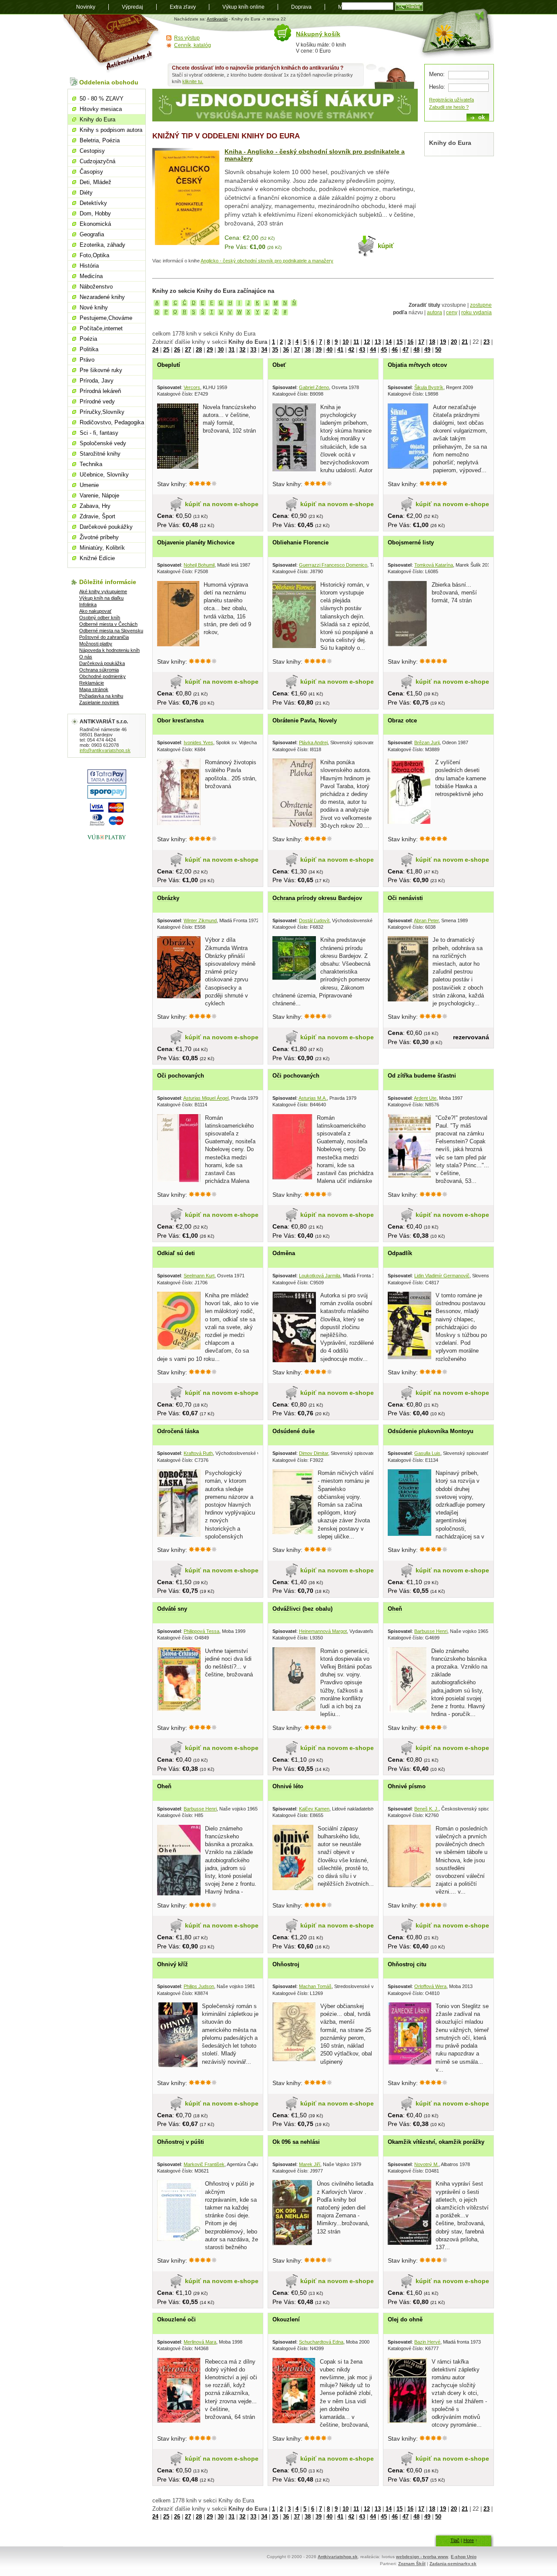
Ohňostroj (286, 1964)
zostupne (481, 305)
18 (432, 342)
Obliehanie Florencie (300, 542)
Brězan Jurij (427, 742)
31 (232, 350)
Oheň (395, 1609)
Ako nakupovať (95, 611)
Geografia (92, 234)
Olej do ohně (405, 2319)
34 (264, 350)
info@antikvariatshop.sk (105, 750)
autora (435, 312)
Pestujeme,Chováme (106, 318)
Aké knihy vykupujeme (103, 591)
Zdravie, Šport (97, 516)
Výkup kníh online (243, 7)
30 (221, 350)
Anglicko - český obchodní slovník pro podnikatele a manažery (267, 261)
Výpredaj (133, 7)
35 (275, 350)
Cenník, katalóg (193, 45)
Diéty (86, 193)
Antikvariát (217, 19)
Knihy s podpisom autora (111, 130)
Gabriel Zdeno (314, 387)
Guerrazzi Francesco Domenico (333, 565)
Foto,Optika (94, 255)
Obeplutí (169, 365)
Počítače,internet (101, 328)
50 (438, 350)
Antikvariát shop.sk (112, 44)
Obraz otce (402, 720)
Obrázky (168, 898)
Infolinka (88, 605)
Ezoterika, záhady (102, 245)
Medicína (91, 276)
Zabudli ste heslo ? (449, 107)
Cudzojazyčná (97, 161)
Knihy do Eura (97, 119)
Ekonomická (95, 224)
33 (253, 350)
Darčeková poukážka (102, 663)
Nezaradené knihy (102, 297)
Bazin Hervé (427, 2342)
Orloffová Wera (430, 1986)
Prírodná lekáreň (100, 391)
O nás (86, 657)
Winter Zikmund (200, 920)
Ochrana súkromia (99, 670)
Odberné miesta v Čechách (108, 624)
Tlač (455, 2540)
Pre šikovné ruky (101, 370)
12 (367, 342)
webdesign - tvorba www (422, 2557)
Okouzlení (286, 2319)
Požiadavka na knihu (101, 696)
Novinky (86, 7)
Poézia (88, 339)
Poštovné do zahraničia (104, 637)
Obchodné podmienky (102, 676)
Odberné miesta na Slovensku (111, 631)
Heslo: (437, 87)
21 (465, 342)
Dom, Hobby (95, 213)
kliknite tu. (193, 81)
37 (297, 350)
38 (308, 350)
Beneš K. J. (426, 1809)
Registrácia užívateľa (451, 100)
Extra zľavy (183, 7)
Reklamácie (92, 683)
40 (329, 350)
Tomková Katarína (434, 565)
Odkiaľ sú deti (176, 1253)
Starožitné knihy (100, 454)
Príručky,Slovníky (102, 412)
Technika (91, 464)
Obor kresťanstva (180, 720)
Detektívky (93, 203)
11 (356, 342)
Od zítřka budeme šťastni (422, 1076)
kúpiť (386, 246)
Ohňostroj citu (407, 1964)
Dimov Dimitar (314, 1453)
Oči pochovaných (181, 1076)
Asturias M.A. (313, 1098)
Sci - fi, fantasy (99, 433)
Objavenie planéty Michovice (196, 542)
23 (487, 342)
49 (427, 350)
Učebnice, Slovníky (104, 475)
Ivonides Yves (198, 742)
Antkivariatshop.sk (338, 2557)
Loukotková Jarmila (320, 1276)
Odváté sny (172, 1609)
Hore (469, 2540)
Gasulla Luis (427, 1453)
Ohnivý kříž (173, 1964)
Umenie (89, 485)
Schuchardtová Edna (321, 2342)
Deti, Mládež (96, 182)
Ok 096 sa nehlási (296, 2142)
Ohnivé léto (288, 1786)
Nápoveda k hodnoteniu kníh (109, 650)
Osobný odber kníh (100, 618)
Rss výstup (187, 38)
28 (199, 350)
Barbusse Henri (431, 1631)
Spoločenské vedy (103, 443)
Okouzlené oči (176, 2319)
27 (188, 350)
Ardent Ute (425, 1098)
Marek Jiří (310, 2164)
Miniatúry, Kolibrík (102, 548)
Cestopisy (92, 151)
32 (242, 350)
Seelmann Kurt (199, 1276)
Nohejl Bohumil (199, 565)
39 (319, 350)
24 (155, 350)
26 (177, 350)
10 (346, 342)
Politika (89, 349)
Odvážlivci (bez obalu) (302, 1609)
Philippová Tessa (201, 1631)
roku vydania (476, 312)
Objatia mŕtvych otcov (417, 365)
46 (395, 350)
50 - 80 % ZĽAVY (102, 99)
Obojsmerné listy (411, 542)
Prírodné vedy (97, 401)
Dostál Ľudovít (314, 920)
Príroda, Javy (97, 381)
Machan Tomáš (315, 1986)
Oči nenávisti (405, 898)
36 (286, 350)
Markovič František (204, 2164)
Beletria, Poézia (100, 140)
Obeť (279, 365)
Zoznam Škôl (412, 2564)
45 (384, 350)
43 (362, 350)
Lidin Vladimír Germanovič (442, 1276)
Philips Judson (199, 1986)
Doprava (301, 7)
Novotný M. (426, 2164)
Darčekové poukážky (106, 527)
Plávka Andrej (313, 742)
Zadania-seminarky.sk (453, 2564)
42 (351, 350)
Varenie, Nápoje (99, 495)
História (89, 266)
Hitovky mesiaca (101, 109)
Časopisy (91, 172)
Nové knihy (94, 307)
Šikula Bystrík (429, 387)
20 (454, 342)
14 (389, 342)
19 (443, 342)
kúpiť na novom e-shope (222, 504)
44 (373, 350)
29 (210, 350)
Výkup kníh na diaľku (101, 598)
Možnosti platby (96, 644)
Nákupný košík (318, 34)
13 (378, 342)
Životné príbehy (99, 537)
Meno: (437, 74)
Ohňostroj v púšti (181, 2142)
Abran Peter (426, 920)
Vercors (192, 387)
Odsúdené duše (294, 1431)
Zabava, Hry (95, 506)
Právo (87, 360)
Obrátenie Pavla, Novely (305, 720)
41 (340, 350)
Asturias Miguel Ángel (206, 1098)
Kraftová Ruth (198, 1453)
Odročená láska (178, 1431)
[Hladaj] (409, 7)
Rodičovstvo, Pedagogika (112, 422)
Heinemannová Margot (323, 1631)
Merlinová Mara (200, 2342)
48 (416, 350)
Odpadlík (400, 1253)
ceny (452, 312)
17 (421, 342)
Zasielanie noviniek (99, 702)
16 (410, 342)
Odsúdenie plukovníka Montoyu (431, 1431)
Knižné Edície (97, 558)
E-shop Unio (464, 2557)
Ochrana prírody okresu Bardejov (317, 898)
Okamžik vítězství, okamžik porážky (436, 2142)
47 (406, 350)
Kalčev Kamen (314, 1809)
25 (166, 350)
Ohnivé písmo (407, 1786)
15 (399, 342)
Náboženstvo (96, 287)
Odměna (284, 1253)
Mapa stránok (94, 689)
